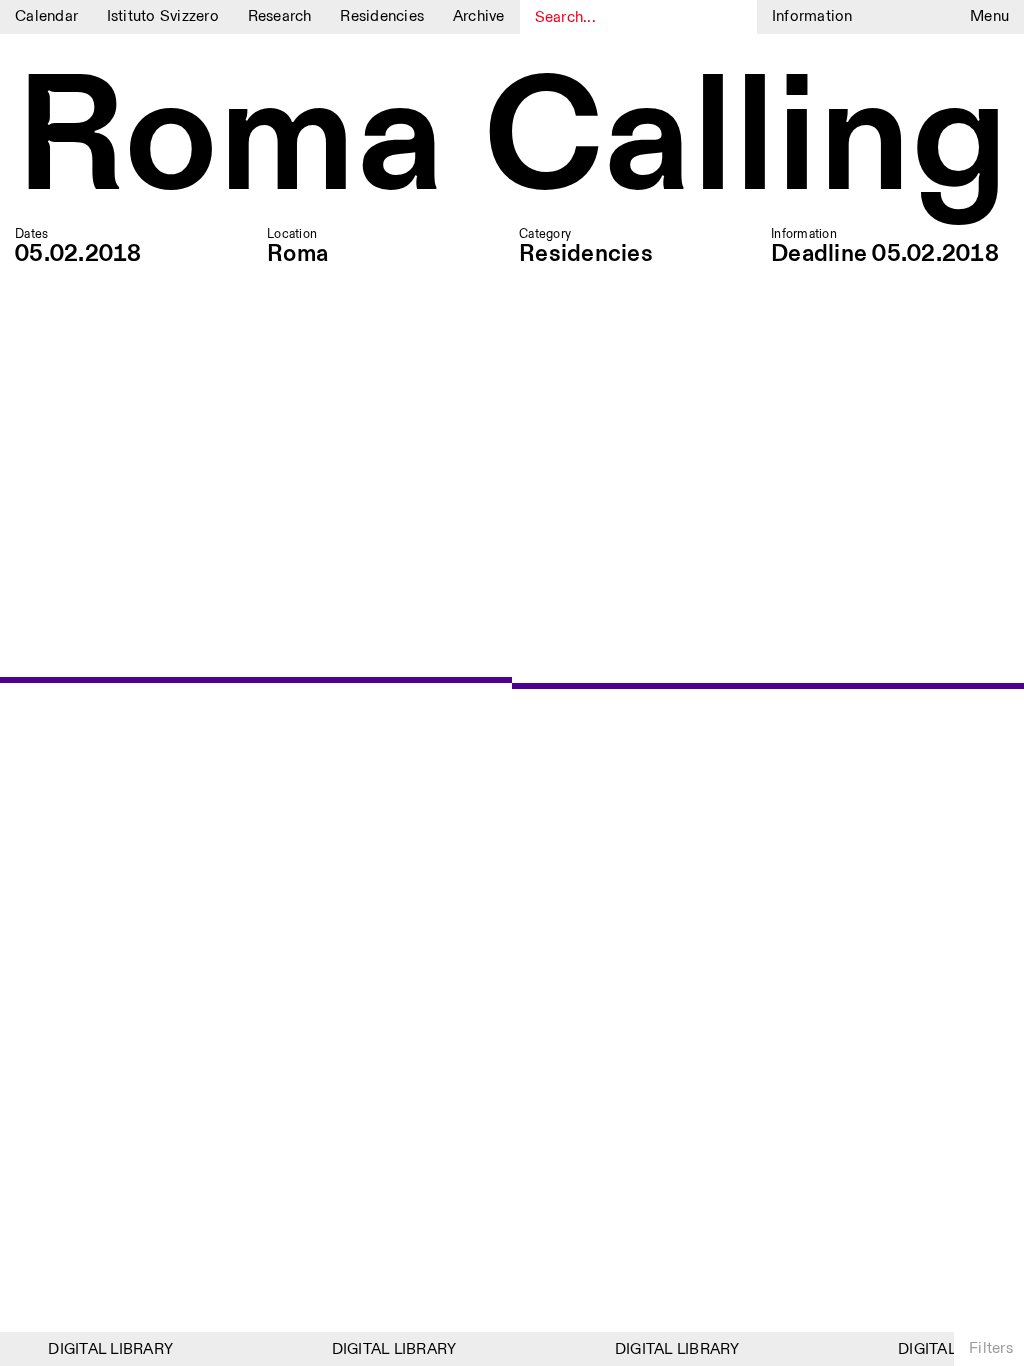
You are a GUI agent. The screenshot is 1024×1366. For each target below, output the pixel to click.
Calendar (46, 16)
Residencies (382, 16)
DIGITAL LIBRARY (104, 1349)
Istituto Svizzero (163, 16)
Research (280, 16)
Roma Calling (512, 141)
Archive (479, 16)
